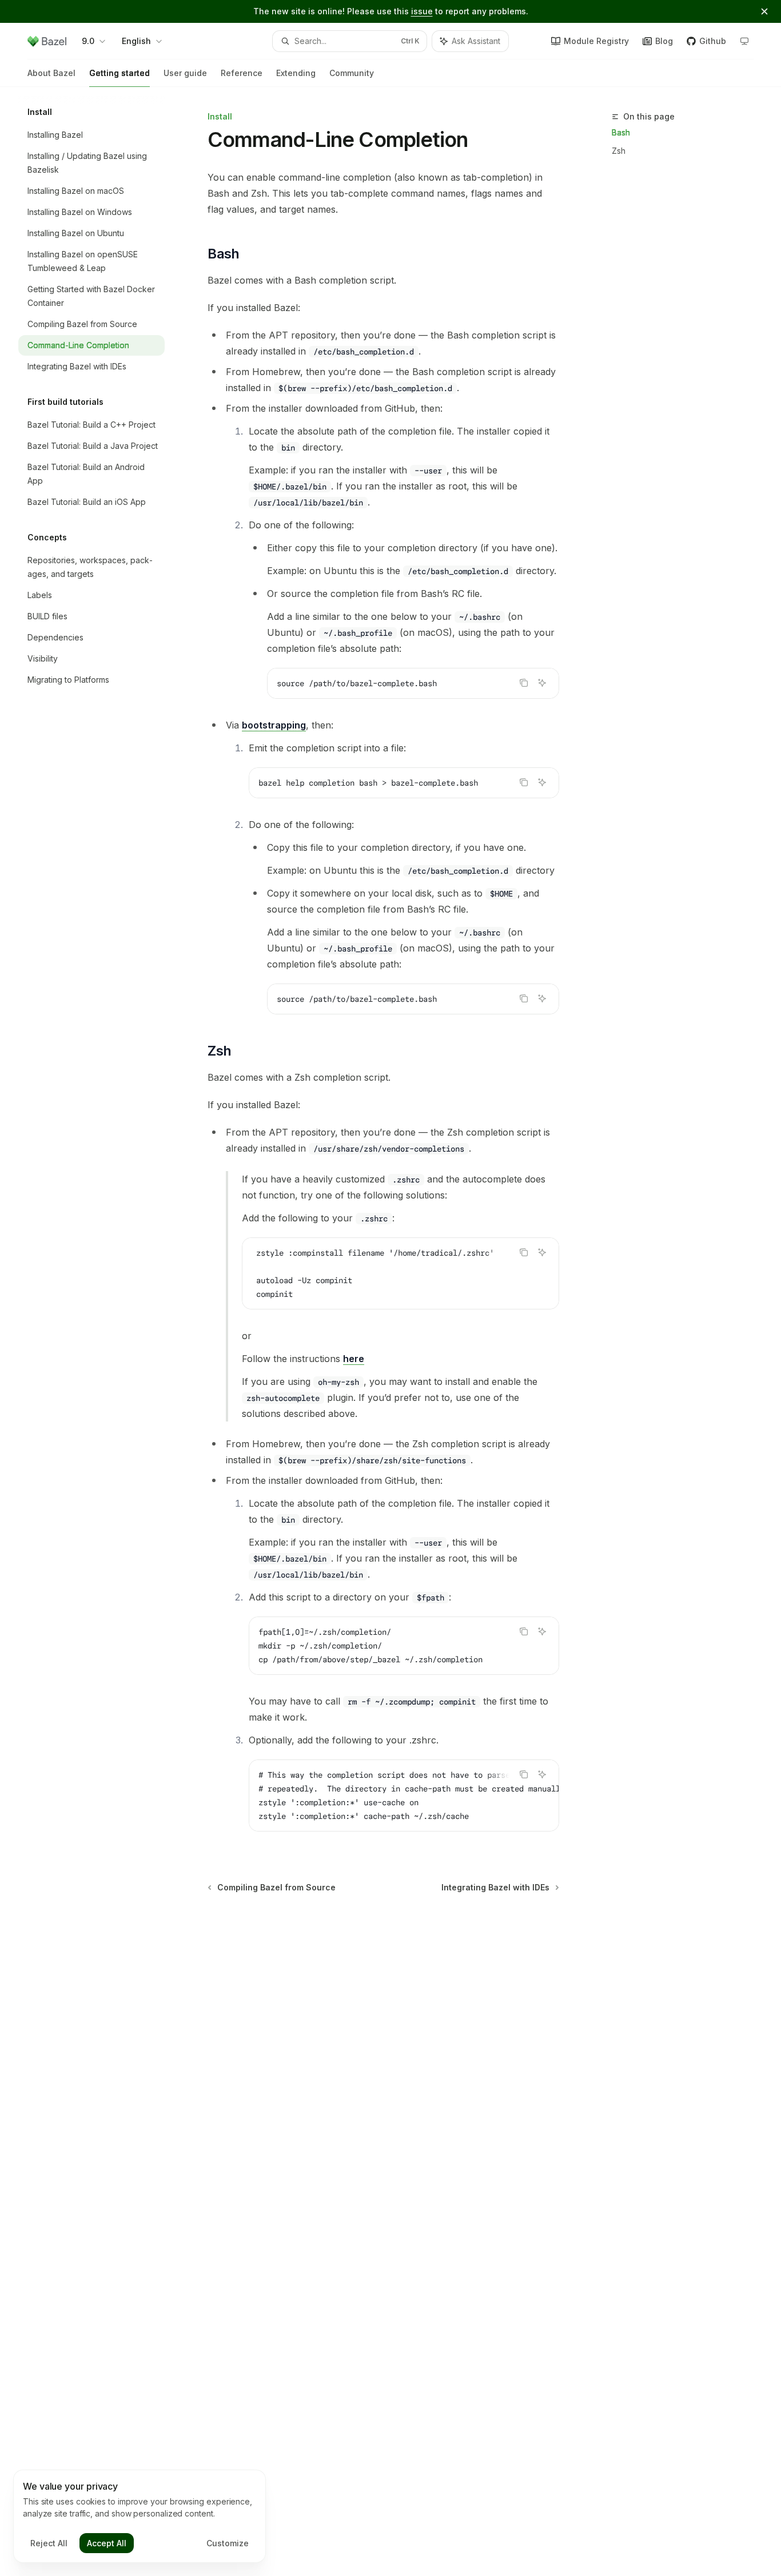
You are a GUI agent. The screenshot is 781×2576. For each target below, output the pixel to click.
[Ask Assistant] (542, 683)
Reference (242, 73)
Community (352, 73)
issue (422, 11)
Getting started (119, 73)
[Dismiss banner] (764, 11)
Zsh (619, 151)
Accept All (107, 2543)
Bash (621, 132)
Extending (296, 73)
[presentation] (401, 1273)
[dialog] (140, 2517)
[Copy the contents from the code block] (524, 683)
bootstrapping (274, 725)
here (354, 1359)
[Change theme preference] (744, 41)
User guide (185, 73)
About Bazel (51, 73)
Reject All (49, 2543)
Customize (228, 2543)
